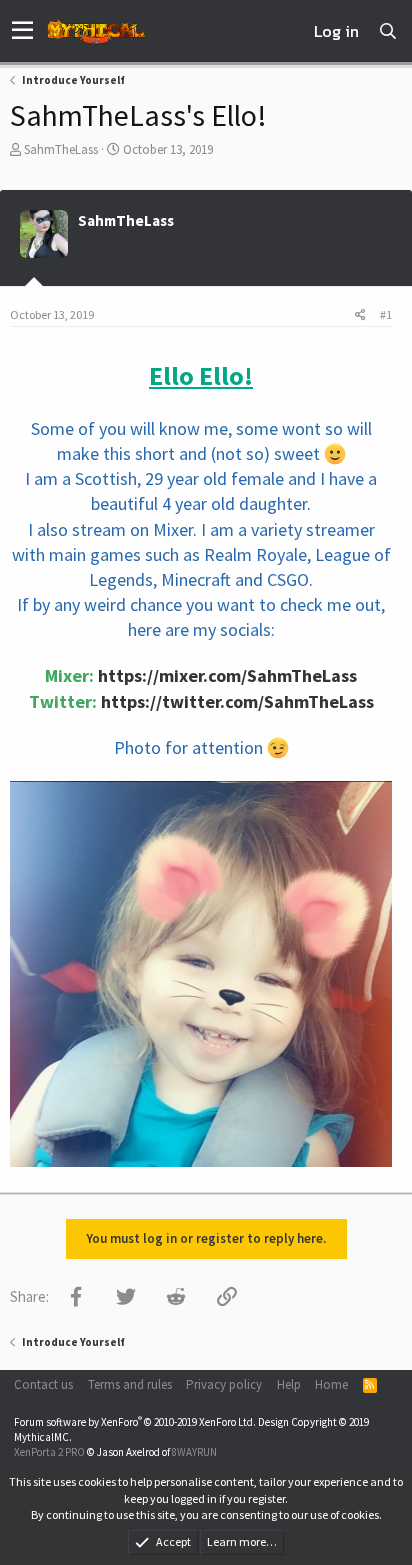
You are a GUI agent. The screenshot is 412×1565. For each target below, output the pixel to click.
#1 (386, 314)
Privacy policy (224, 1384)
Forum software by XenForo (135, 1422)
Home (331, 1384)
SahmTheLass (61, 149)
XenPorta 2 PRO (49, 1452)
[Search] (388, 31)
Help (289, 1384)
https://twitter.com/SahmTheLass (237, 701)
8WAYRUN (194, 1452)
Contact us (43, 1384)
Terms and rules (130, 1384)
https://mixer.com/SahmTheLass (227, 675)
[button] (22, 31)
